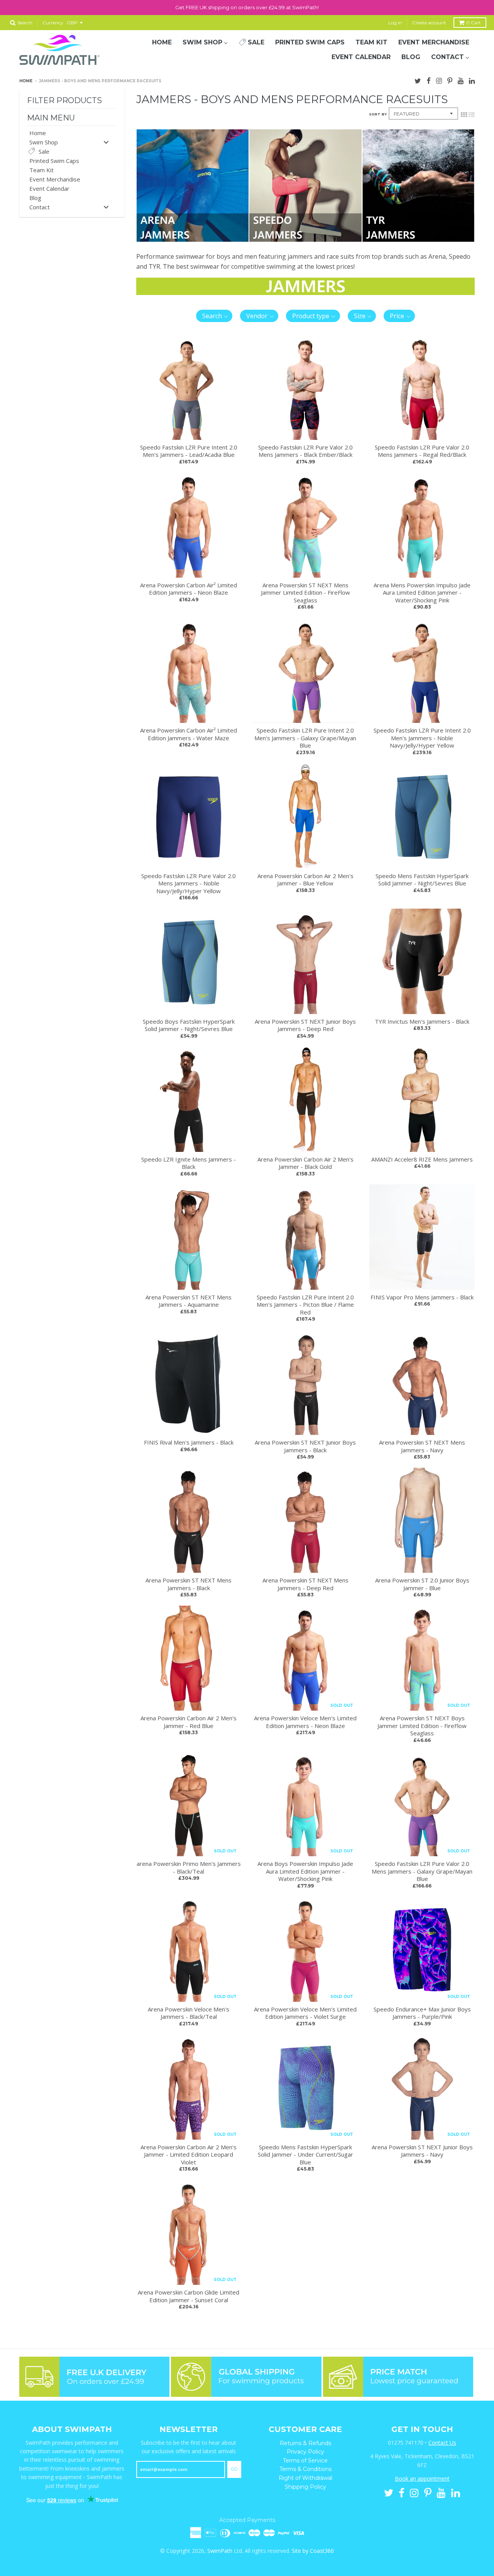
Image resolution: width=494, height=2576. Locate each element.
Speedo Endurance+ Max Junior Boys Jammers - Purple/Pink (422, 2013)
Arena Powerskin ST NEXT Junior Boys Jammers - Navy (422, 2151)
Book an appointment (422, 2478)
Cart (474, 23)
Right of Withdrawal (305, 2478)
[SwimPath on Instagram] (439, 80)
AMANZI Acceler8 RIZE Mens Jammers (422, 1159)
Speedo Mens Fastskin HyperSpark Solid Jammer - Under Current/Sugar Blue (305, 2155)
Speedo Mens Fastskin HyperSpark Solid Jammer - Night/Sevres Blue (422, 880)
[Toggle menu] (106, 142)
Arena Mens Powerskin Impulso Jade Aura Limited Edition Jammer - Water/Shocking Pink (422, 593)
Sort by (378, 114)
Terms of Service (305, 2461)
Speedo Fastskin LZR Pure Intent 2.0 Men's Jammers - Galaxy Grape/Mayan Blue (305, 738)
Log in (395, 23)
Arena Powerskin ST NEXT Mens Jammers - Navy (422, 1446)
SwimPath (220, 2551)
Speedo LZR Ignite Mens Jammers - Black (189, 1163)
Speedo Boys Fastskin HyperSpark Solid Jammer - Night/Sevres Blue (189, 1025)
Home (26, 81)
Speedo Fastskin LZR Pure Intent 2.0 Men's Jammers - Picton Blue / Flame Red (305, 1305)
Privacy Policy (305, 2452)
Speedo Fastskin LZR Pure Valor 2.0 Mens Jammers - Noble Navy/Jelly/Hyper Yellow (189, 883)
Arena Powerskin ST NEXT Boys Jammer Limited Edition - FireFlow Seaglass (422, 1726)
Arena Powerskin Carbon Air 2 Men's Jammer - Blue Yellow (305, 880)
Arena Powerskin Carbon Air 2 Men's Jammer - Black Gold (305, 1163)
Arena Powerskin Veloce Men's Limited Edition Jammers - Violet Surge (305, 2013)
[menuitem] (162, 42)
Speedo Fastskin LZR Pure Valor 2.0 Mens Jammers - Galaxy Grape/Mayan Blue (422, 1871)
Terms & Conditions (305, 2469)
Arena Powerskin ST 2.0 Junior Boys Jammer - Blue (422, 1584)
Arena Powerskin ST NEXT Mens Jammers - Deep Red (305, 1584)
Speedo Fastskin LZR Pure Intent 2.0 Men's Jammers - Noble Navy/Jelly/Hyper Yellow (422, 738)
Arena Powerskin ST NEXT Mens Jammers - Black (189, 1584)
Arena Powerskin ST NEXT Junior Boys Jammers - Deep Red (305, 1025)
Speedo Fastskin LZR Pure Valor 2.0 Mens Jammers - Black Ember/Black (305, 451)
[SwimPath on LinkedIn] (472, 80)
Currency (53, 23)
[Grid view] (464, 114)
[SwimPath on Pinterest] (450, 80)
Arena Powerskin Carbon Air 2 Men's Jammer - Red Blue (189, 1722)
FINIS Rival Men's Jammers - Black (189, 1442)
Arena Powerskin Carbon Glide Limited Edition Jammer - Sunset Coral (189, 2296)
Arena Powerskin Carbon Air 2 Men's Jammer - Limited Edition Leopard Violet (189, 2155)
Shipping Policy (305, 2487)
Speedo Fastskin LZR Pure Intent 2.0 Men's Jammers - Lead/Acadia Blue (189, 451)
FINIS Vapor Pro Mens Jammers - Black (422, 1297)
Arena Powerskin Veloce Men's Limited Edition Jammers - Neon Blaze (305, 1722)
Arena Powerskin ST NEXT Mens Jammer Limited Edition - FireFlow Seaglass (305, 593)
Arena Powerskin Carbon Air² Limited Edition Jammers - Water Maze (189, 734)
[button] (214, 316)
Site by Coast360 (313, 2551)
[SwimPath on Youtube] (461, 80)
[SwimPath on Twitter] (418, 80)
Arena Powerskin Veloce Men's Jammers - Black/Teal (189, 2013)
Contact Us (442, 2443)
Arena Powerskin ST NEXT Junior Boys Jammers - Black (305, 1446)
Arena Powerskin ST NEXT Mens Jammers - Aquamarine (189, 1301)
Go (234, 2469)
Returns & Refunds (305, 2443)
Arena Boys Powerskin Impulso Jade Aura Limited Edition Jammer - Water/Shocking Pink (305, 1871)
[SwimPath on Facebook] (429, 80)
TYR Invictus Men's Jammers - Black (422, 1021)
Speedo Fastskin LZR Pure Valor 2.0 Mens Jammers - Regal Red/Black (422, 451)
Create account (429, 23)
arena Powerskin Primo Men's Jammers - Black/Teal (189, 1867)
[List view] (472, 114)
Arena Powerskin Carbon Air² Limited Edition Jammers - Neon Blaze (189, 589)
